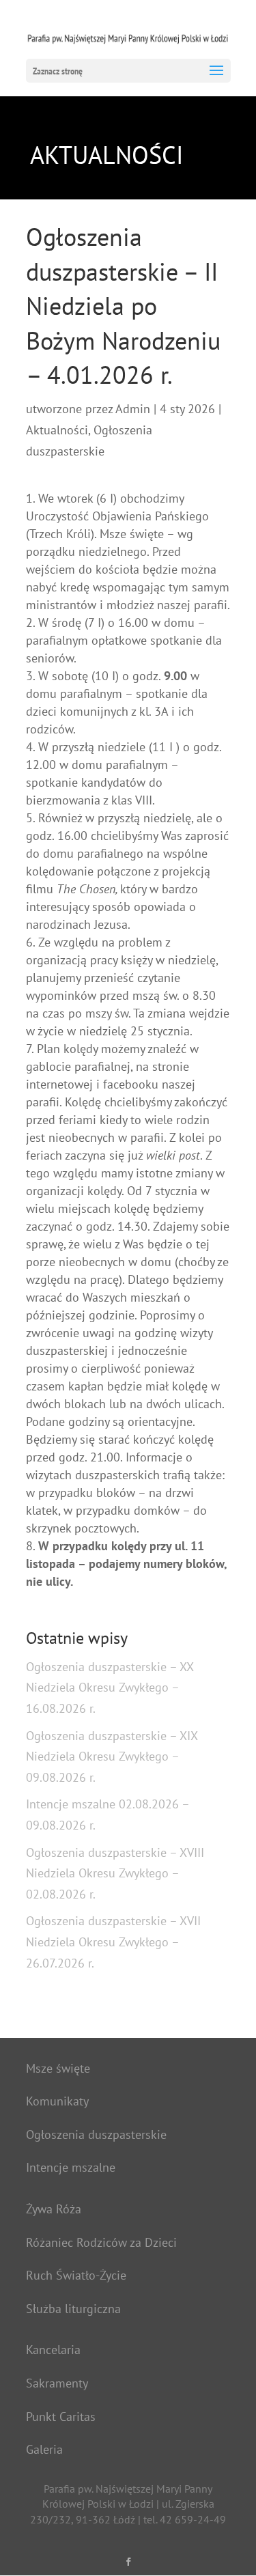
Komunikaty (57, 2101)
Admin (133, 409)
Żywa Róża (54, 2209)
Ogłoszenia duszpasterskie (96, 2134)
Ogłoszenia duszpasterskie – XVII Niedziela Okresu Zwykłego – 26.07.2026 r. (113, 1942)
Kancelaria (53, 2350)
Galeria (44, 2449)
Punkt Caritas (61, 2417)
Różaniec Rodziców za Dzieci (101, 2242)
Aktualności (57, 430)
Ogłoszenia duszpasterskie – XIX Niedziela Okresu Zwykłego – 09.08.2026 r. (112, 1756)
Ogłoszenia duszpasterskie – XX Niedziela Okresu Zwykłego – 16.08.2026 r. (110, 1688)
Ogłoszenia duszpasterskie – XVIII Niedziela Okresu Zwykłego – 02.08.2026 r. (115, 1873)
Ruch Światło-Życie (76, 2275)
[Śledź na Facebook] (128, 2562)
